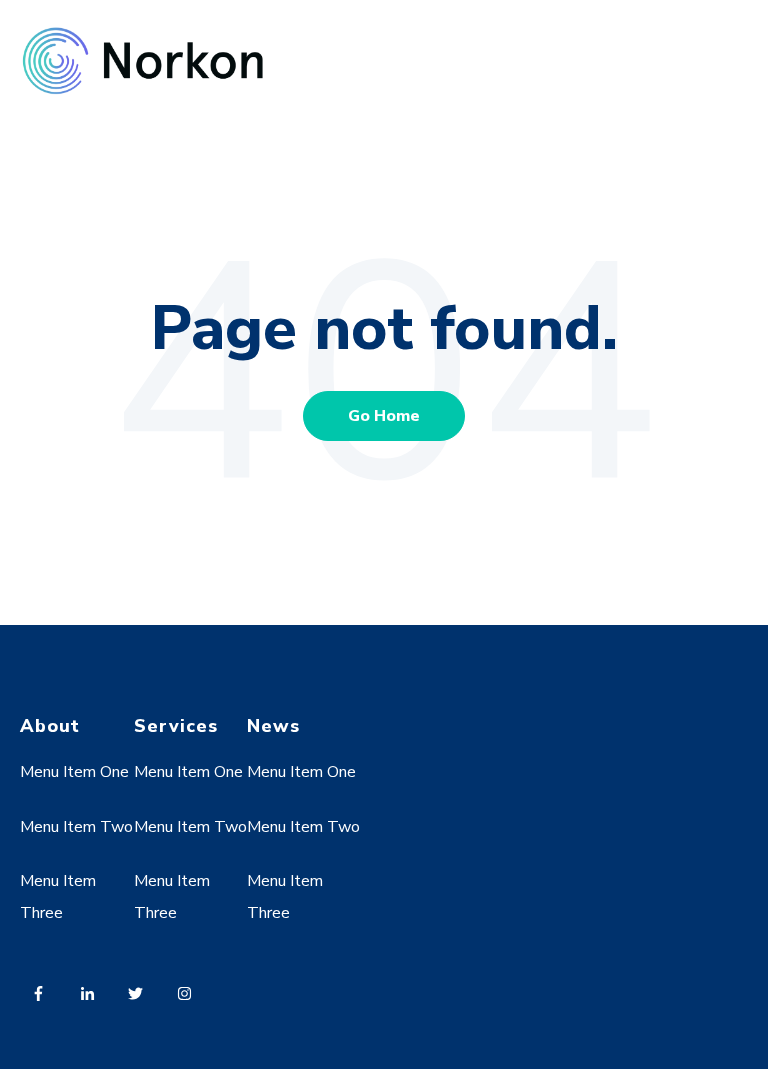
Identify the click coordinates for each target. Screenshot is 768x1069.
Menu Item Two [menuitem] (76, 827)
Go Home (384, 416)
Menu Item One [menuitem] (74, 772)
